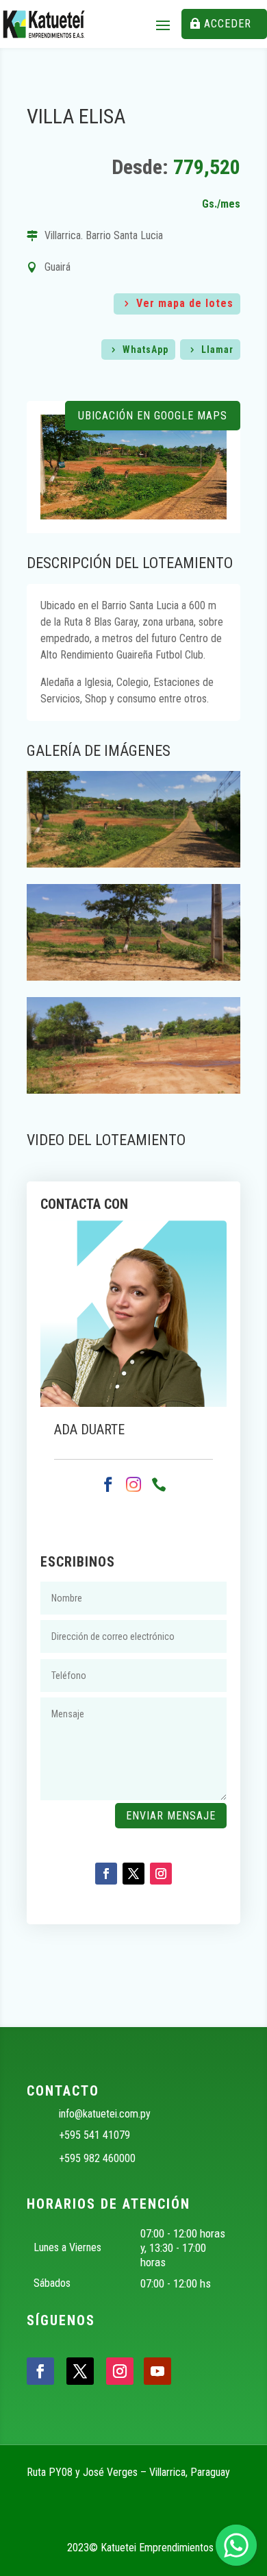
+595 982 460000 (97, 2158)
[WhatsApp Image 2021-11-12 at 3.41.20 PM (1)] (133, 864)
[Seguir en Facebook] (106, 1874)
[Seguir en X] (133, 1874)
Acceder (228, 24)
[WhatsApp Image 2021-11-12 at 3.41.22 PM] (133, 1090)
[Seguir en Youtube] (157, 2371)
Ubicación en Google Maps (153, 416)
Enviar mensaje (171, 1816)
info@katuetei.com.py (105, 2114)
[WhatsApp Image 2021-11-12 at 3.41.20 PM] (133, 977)
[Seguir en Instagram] (161, 1874)
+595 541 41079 (94, 2135)
